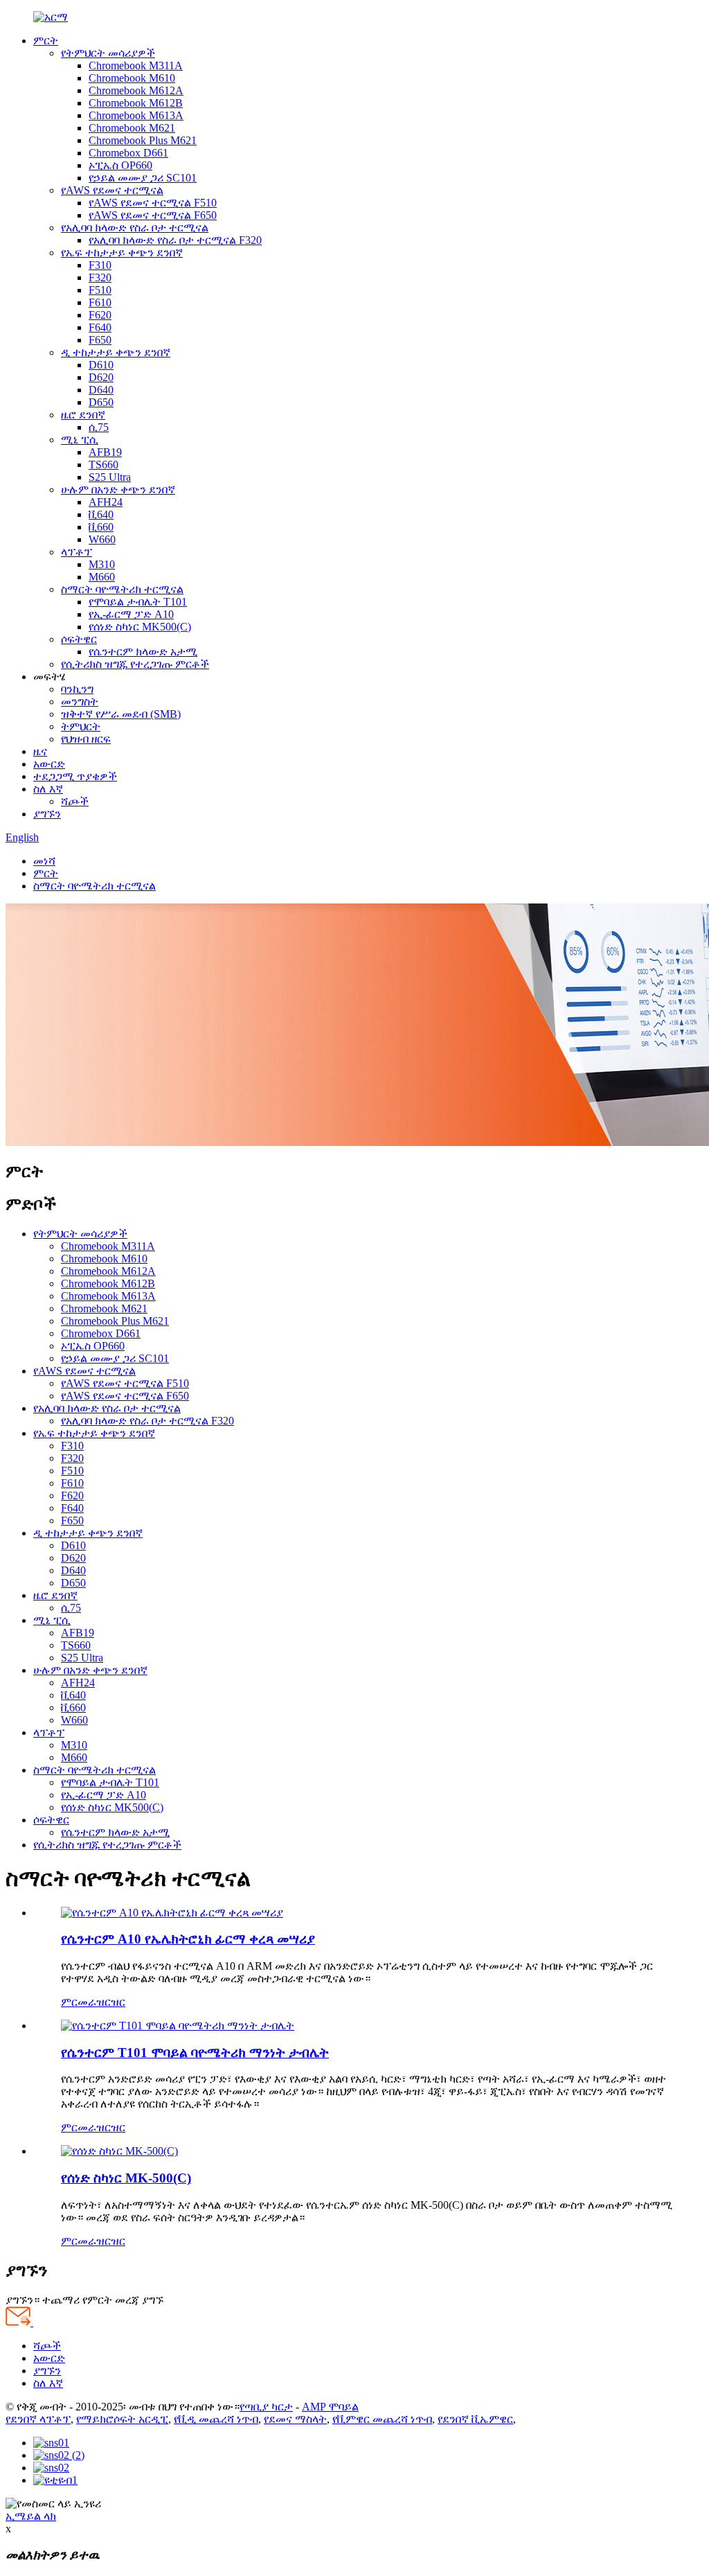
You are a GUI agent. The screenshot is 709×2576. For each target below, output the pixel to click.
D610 (101, 365)
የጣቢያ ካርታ (266, 2407)
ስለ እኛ (48, 789)
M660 (102, 577)
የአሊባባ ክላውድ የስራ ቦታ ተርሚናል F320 (175, 240)
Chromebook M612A (136, 90)
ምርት (46, 41)
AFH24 (106, 502)
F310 (100, 265)
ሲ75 (99, 427)
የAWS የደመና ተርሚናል (112, 190)
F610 (100, 302)
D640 (101, 390)
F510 (100, 290)
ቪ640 (101, 514)
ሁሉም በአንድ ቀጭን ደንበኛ (118, 489)
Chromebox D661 (128, 153)
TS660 (104, 465)
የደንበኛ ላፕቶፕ (38, 2419)
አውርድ (49, 764)
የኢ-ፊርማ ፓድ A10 (131, 614)
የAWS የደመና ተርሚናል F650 (153, 215)
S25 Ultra (110, 477)
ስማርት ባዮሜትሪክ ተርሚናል (122, 589)
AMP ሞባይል (330, 2407)
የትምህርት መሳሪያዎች (108, 53)
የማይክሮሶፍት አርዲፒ (122, 2419)
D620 (101, 377)
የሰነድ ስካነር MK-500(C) (126, 2178)
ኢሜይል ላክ (31, 2516)
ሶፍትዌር (79, 639)
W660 (102, 539)
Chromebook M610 (132, 78)
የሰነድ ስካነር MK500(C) (140, 627)
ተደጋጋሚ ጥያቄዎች (75, 776)
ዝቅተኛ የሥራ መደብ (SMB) (121, 714)
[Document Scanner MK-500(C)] (119, 2151)
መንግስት (80, 702)
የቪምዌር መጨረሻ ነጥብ (382, 2419)
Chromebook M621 (132, 128)
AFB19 (105, 452)
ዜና (40, 751)
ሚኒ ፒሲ (80, 440)
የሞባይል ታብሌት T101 (138, 602)
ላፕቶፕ (77, 552)
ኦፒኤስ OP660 (120, 165)
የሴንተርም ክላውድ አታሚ (143, 652)
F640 (100, 327)
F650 (100, 340)
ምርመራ (79, 2002)
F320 (100, 277)
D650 (101, 402)
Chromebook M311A (136, 65)
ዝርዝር (111, 2002)
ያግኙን (47, 814)
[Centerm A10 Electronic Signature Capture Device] (172, 1913)
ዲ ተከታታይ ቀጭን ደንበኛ (116, 352)
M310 (102, 564)
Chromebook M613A (136, 115)
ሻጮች (75, 801)
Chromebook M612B (136, 103)
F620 (100, 315)
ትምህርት (81, 726)
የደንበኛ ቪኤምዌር (475, 2419)
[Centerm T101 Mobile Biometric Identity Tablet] (178, 2026)
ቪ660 (101, 527)
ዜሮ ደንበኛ (83, 415)
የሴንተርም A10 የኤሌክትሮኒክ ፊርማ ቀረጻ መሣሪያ (188, 1939)
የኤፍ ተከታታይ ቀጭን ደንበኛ (122, 253)
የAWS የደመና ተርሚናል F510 (153, 203)
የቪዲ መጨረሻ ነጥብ (216, 2419)
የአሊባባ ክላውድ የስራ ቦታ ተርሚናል (135, 228)
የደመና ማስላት (295, 2419)
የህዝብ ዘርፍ (86, 739)
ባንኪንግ (77, 689)
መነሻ (44, 861)
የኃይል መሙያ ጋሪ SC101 (143, 178)
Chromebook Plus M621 (143, 140)
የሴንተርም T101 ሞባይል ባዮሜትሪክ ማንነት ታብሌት (195, 2053)
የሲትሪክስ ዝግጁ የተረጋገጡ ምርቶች (135, 664)
